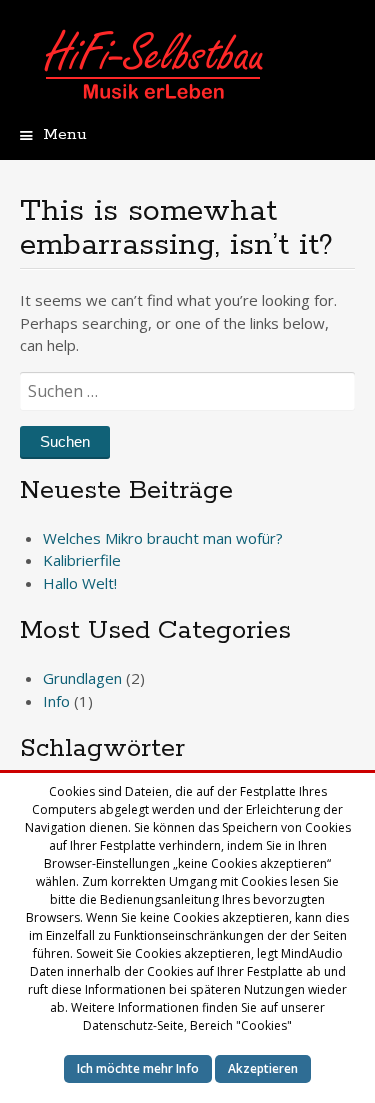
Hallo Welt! (80, 583)
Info (56, 701)
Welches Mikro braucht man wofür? (163, 538)
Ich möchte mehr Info (138, 1068)
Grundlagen (82, 678)
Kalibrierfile (82, 560)
